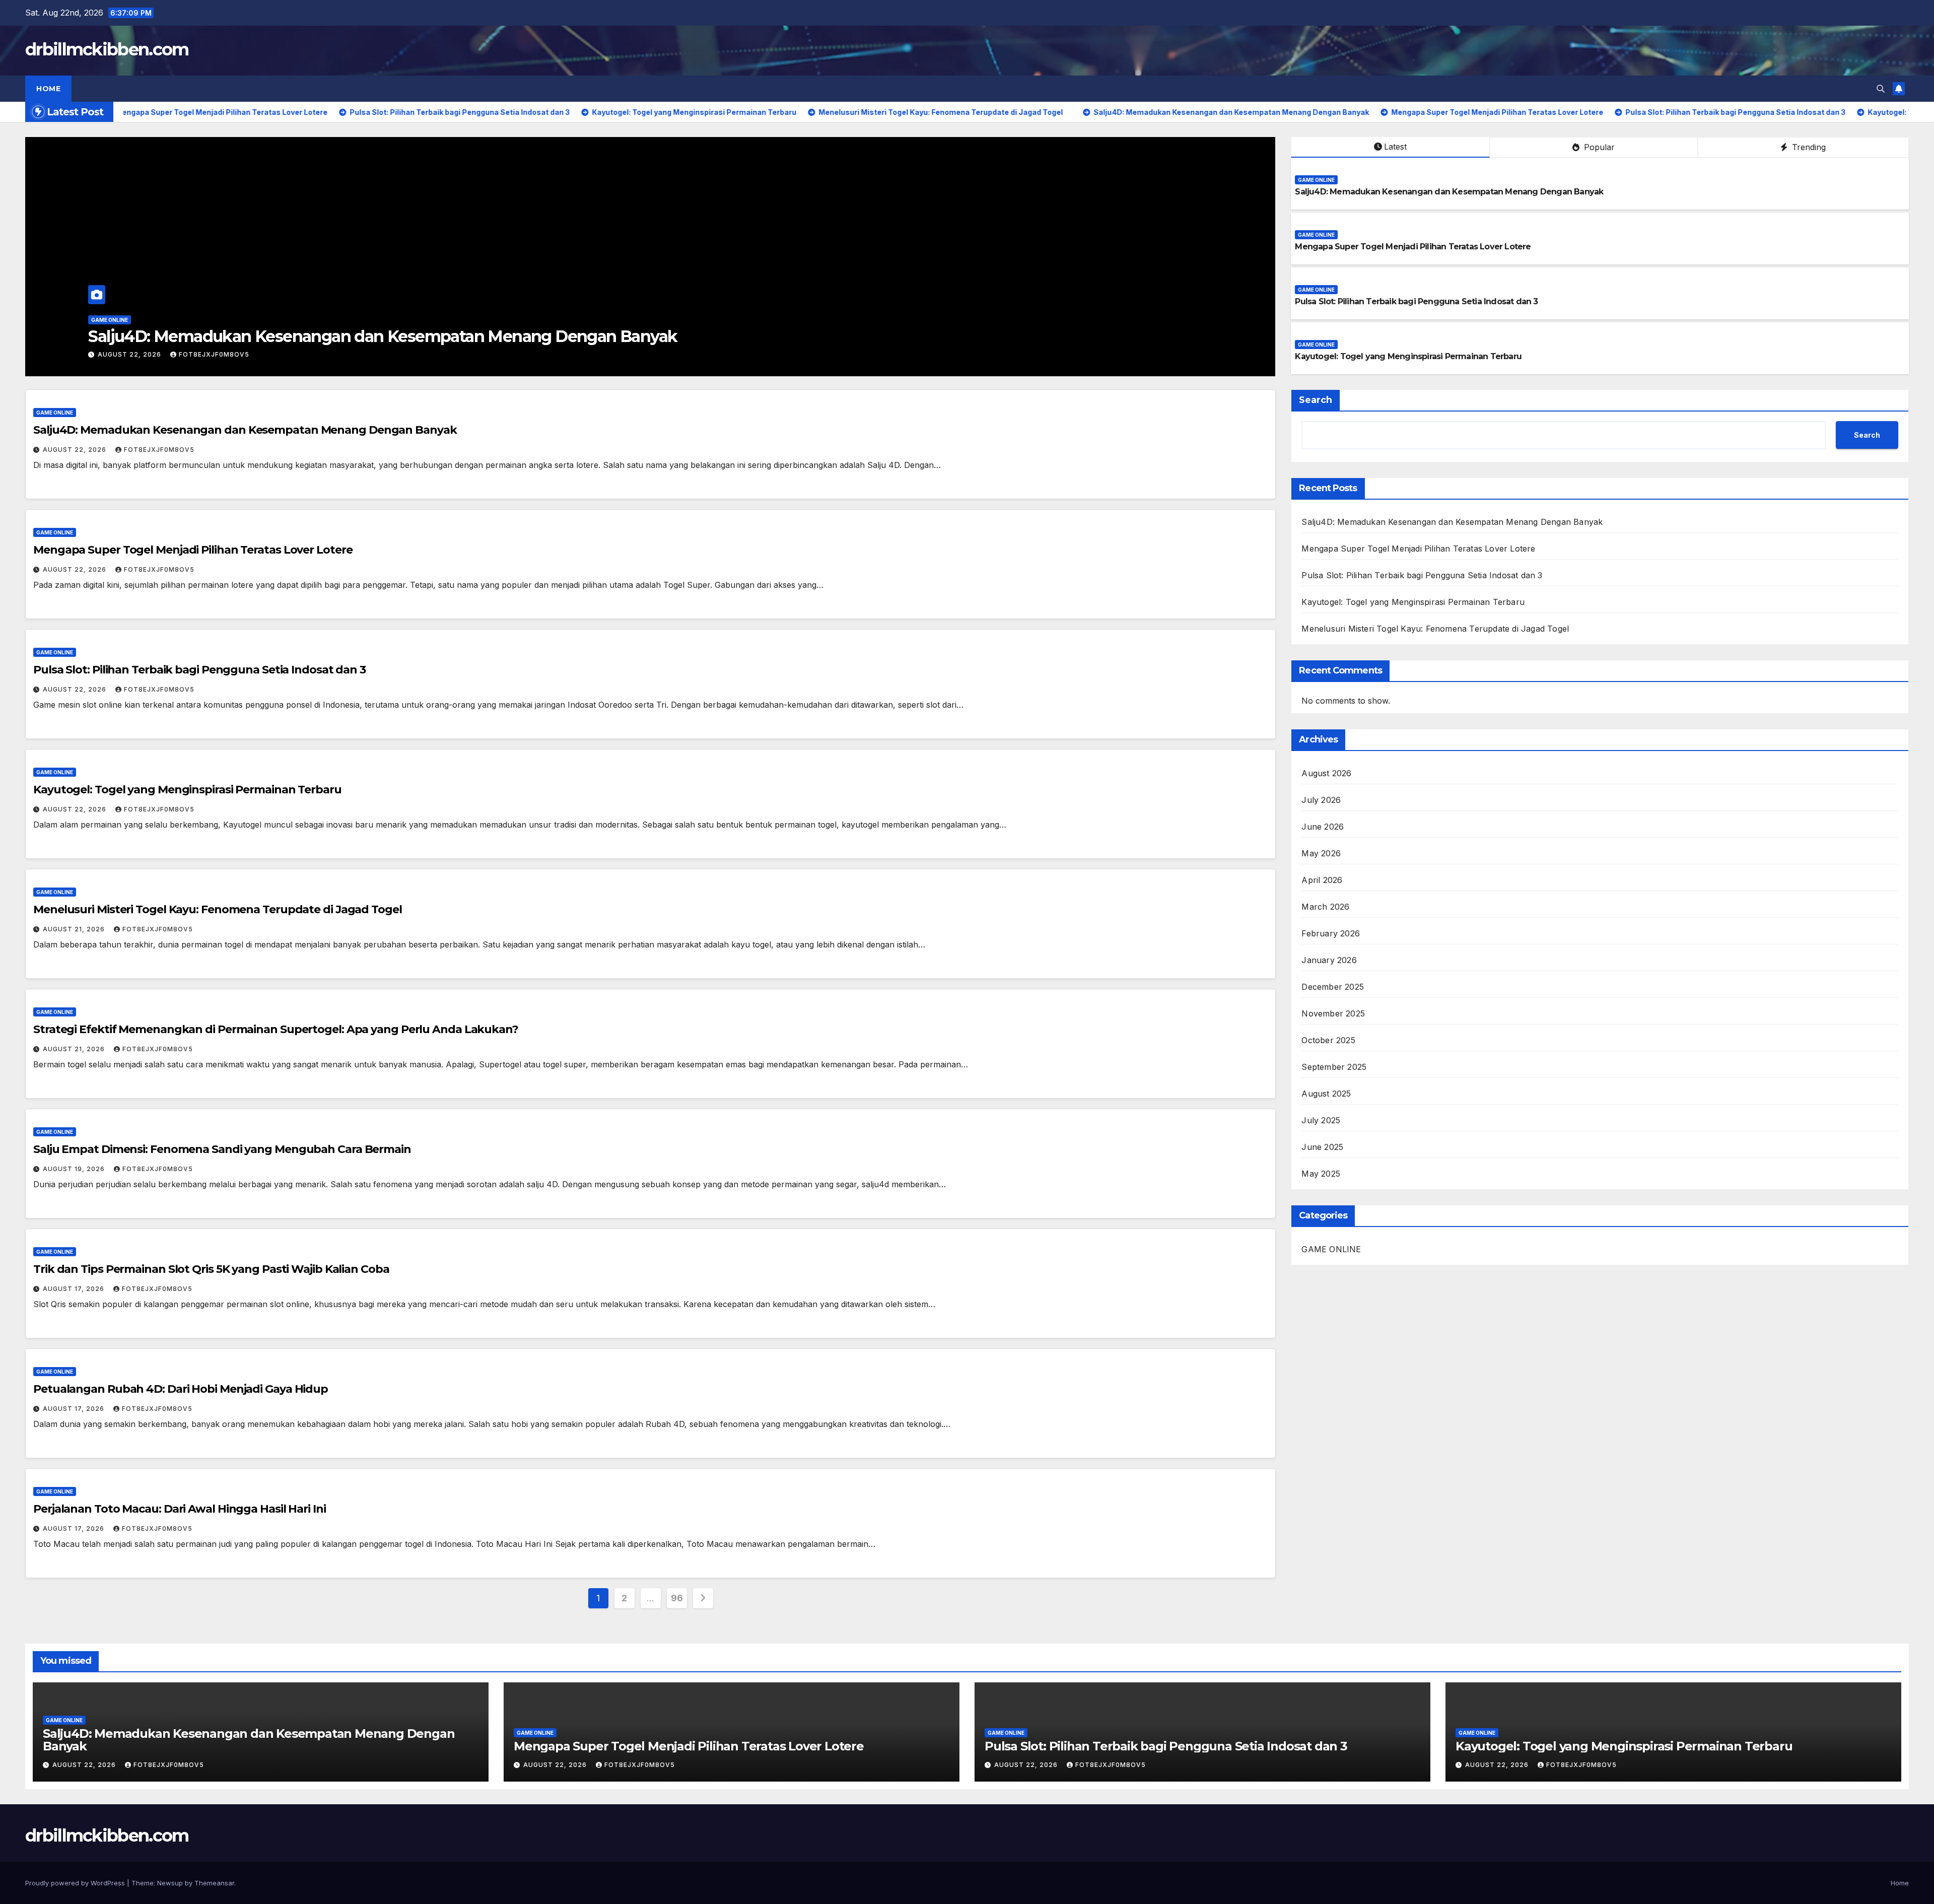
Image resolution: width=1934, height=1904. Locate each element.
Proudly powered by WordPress (76, 1883)
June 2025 (1322, 1147)
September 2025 (1334, 1067)
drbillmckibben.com (107, 49)
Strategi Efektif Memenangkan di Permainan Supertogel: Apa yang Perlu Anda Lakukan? (276, 1029)
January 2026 (1329, 960)
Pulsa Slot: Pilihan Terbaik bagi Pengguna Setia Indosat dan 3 (1416, 301)
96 (677, 1598)
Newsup (170, 1883)
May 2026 (1321, 853)
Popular (1598, 147)
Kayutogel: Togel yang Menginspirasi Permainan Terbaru (1408, 356)
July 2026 (1321, 800)
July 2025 (1321, 1120)
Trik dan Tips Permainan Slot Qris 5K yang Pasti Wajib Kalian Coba (211, 1269)
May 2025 (1321, 1174)
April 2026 (1322, 880)
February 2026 (1331, 933)
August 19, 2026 (75, 1169)
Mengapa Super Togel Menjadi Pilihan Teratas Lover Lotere (311, 336)
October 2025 (1328, 1040)
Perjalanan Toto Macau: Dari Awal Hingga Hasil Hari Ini (180, 1509)
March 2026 (1325, 907)
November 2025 (1333, 1013)
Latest (1395, 147)
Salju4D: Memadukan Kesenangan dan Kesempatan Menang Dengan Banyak (1449, 192)
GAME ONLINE (110, 320)
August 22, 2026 (130, 354)
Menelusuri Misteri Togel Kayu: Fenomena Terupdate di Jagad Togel (218, 909)
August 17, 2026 (75, 1289)
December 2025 (1333, 987)
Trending (1808, 147)
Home (48, 89)
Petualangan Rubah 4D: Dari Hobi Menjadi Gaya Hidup (181, 1389)
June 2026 (1323, 827)
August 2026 (1326, 773)
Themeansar (214, 1883)
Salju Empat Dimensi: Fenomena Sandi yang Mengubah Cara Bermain (222, 1149)
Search (1316, 400)
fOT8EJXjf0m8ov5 (214, 354)
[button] (1881, 89)
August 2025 (1326, 1094)
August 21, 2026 (75, 929)
